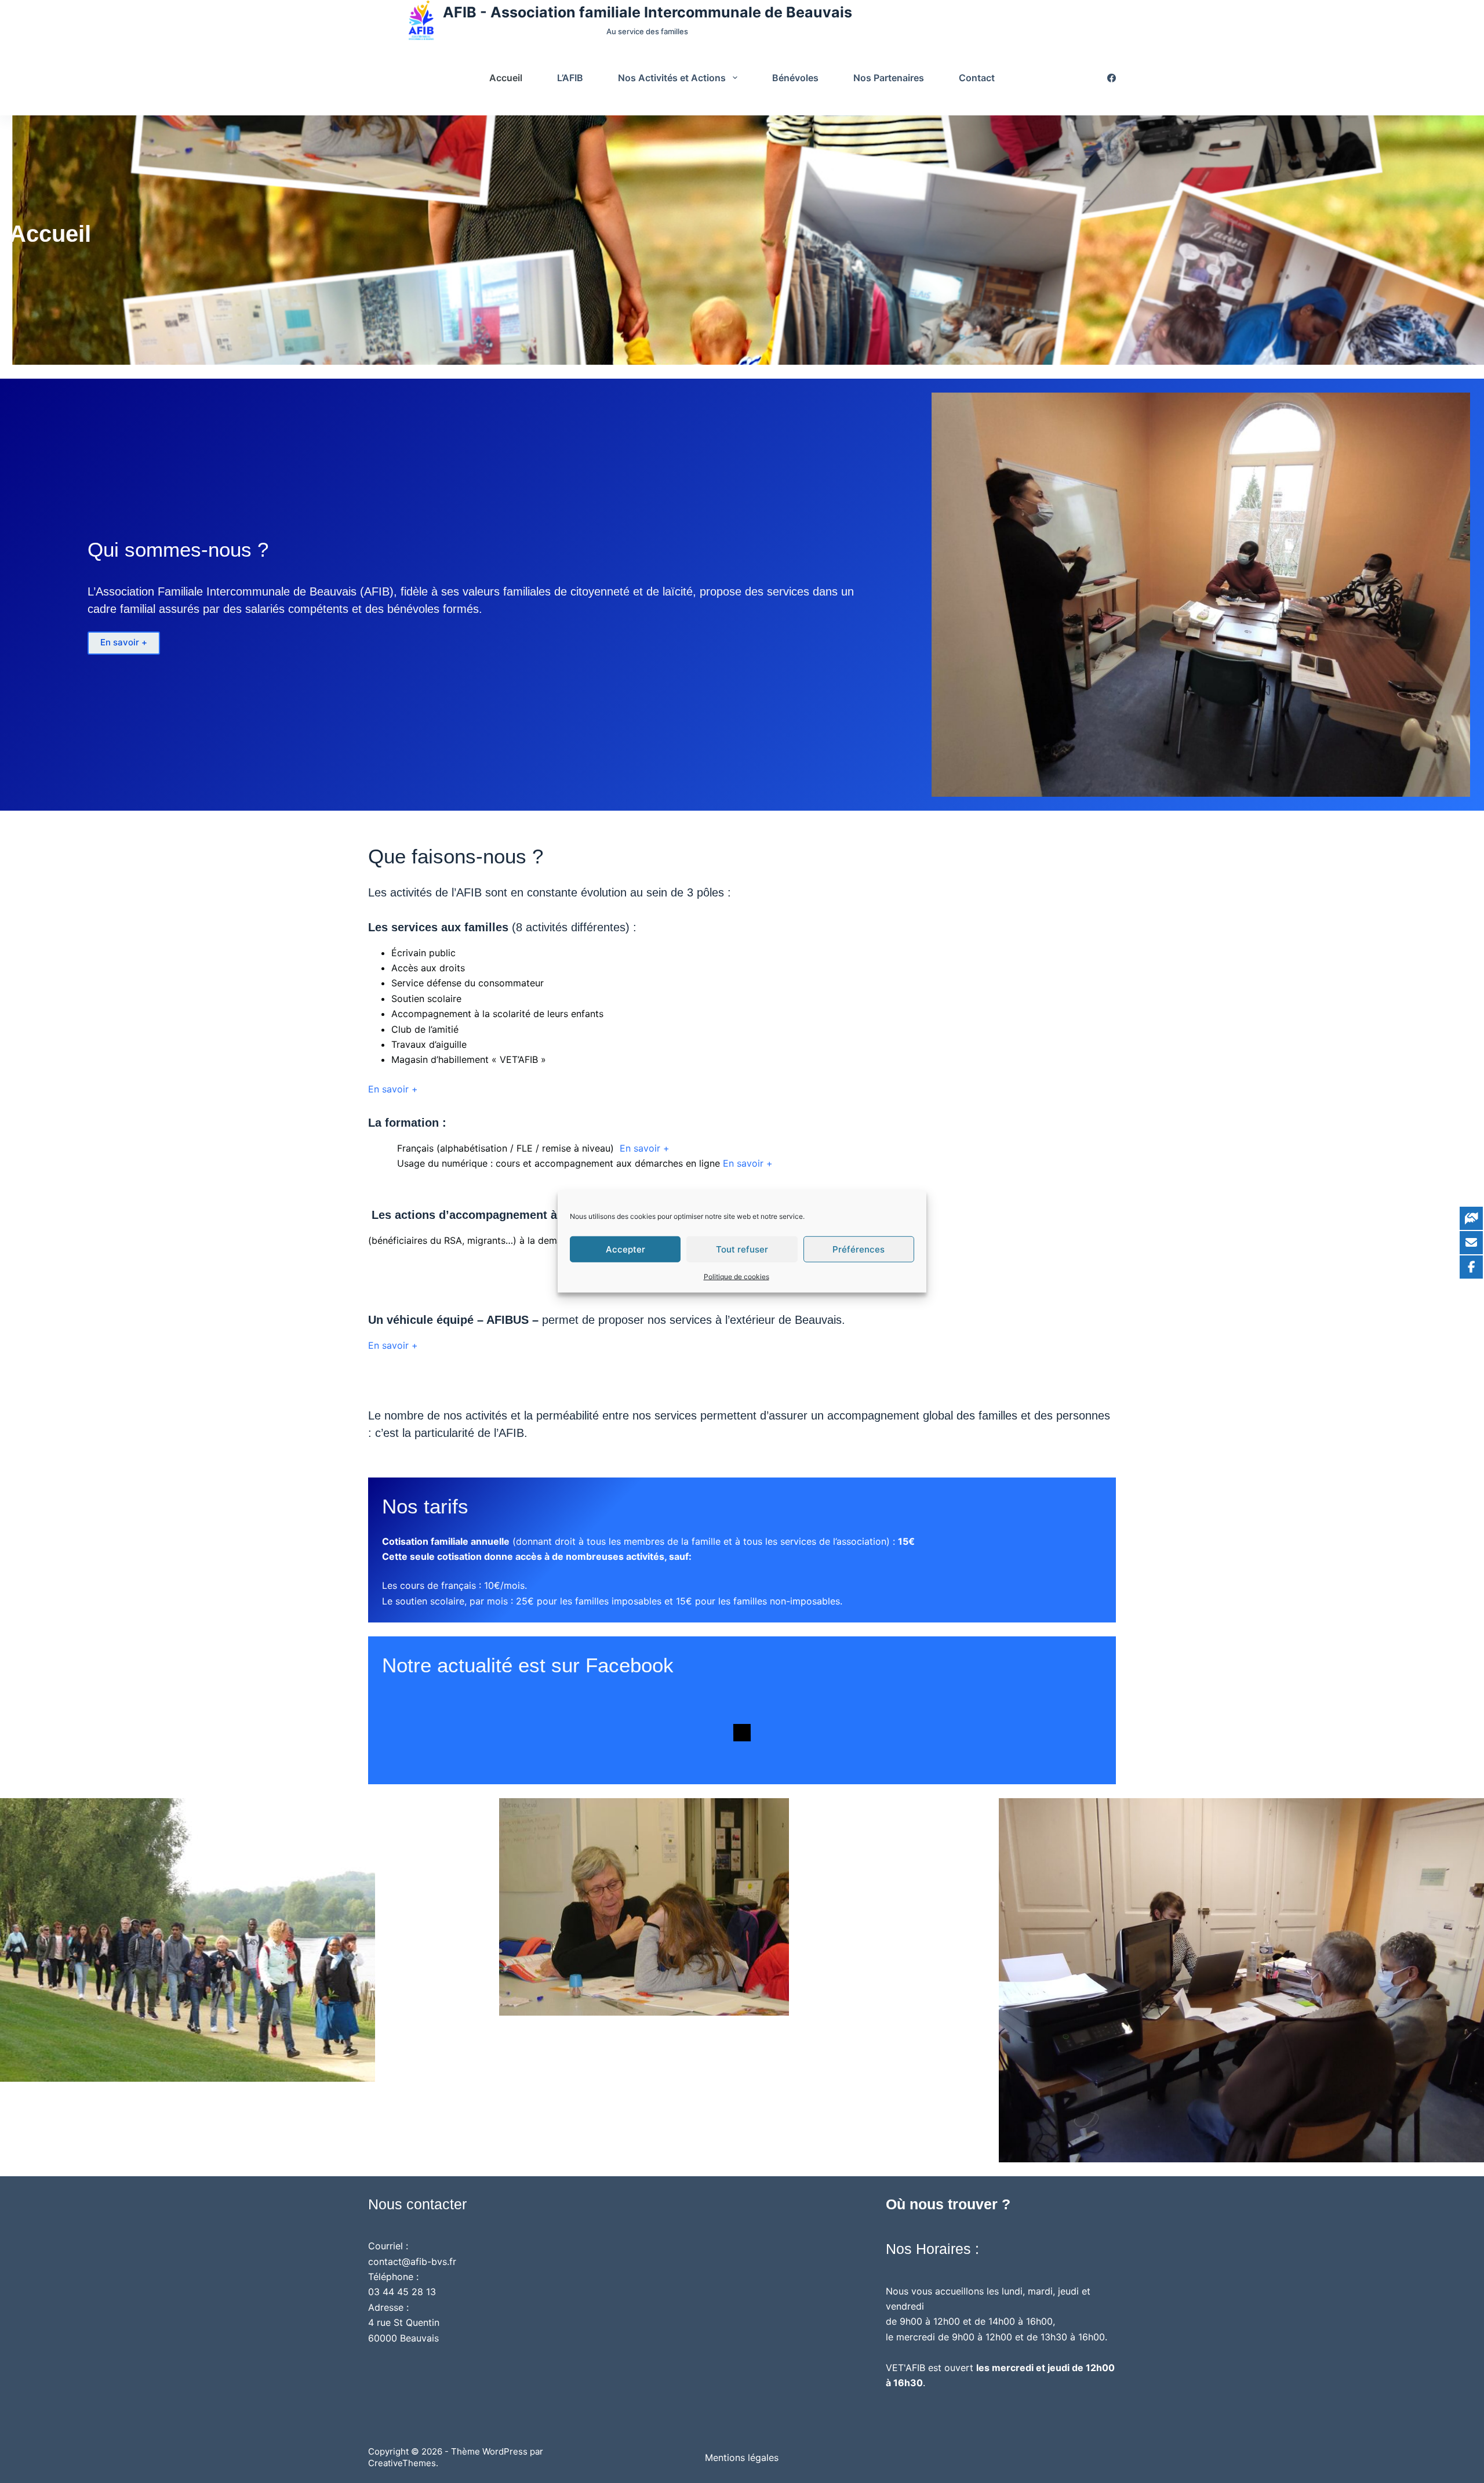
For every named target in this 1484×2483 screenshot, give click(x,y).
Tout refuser (742, 1249)
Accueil (506, 78)
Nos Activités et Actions (672, 78)
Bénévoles (795, 78)
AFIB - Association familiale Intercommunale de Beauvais (648, 12)
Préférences (859, 1249)
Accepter (625, 1249)
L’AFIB (570, 78)
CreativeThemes (402, 2463)
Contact (977, 78)
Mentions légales (742, 2457)
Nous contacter (417, 2204)
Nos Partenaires (889, 78)
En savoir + (124, 642)
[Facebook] (1112, 78)
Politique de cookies (736, 1277)
